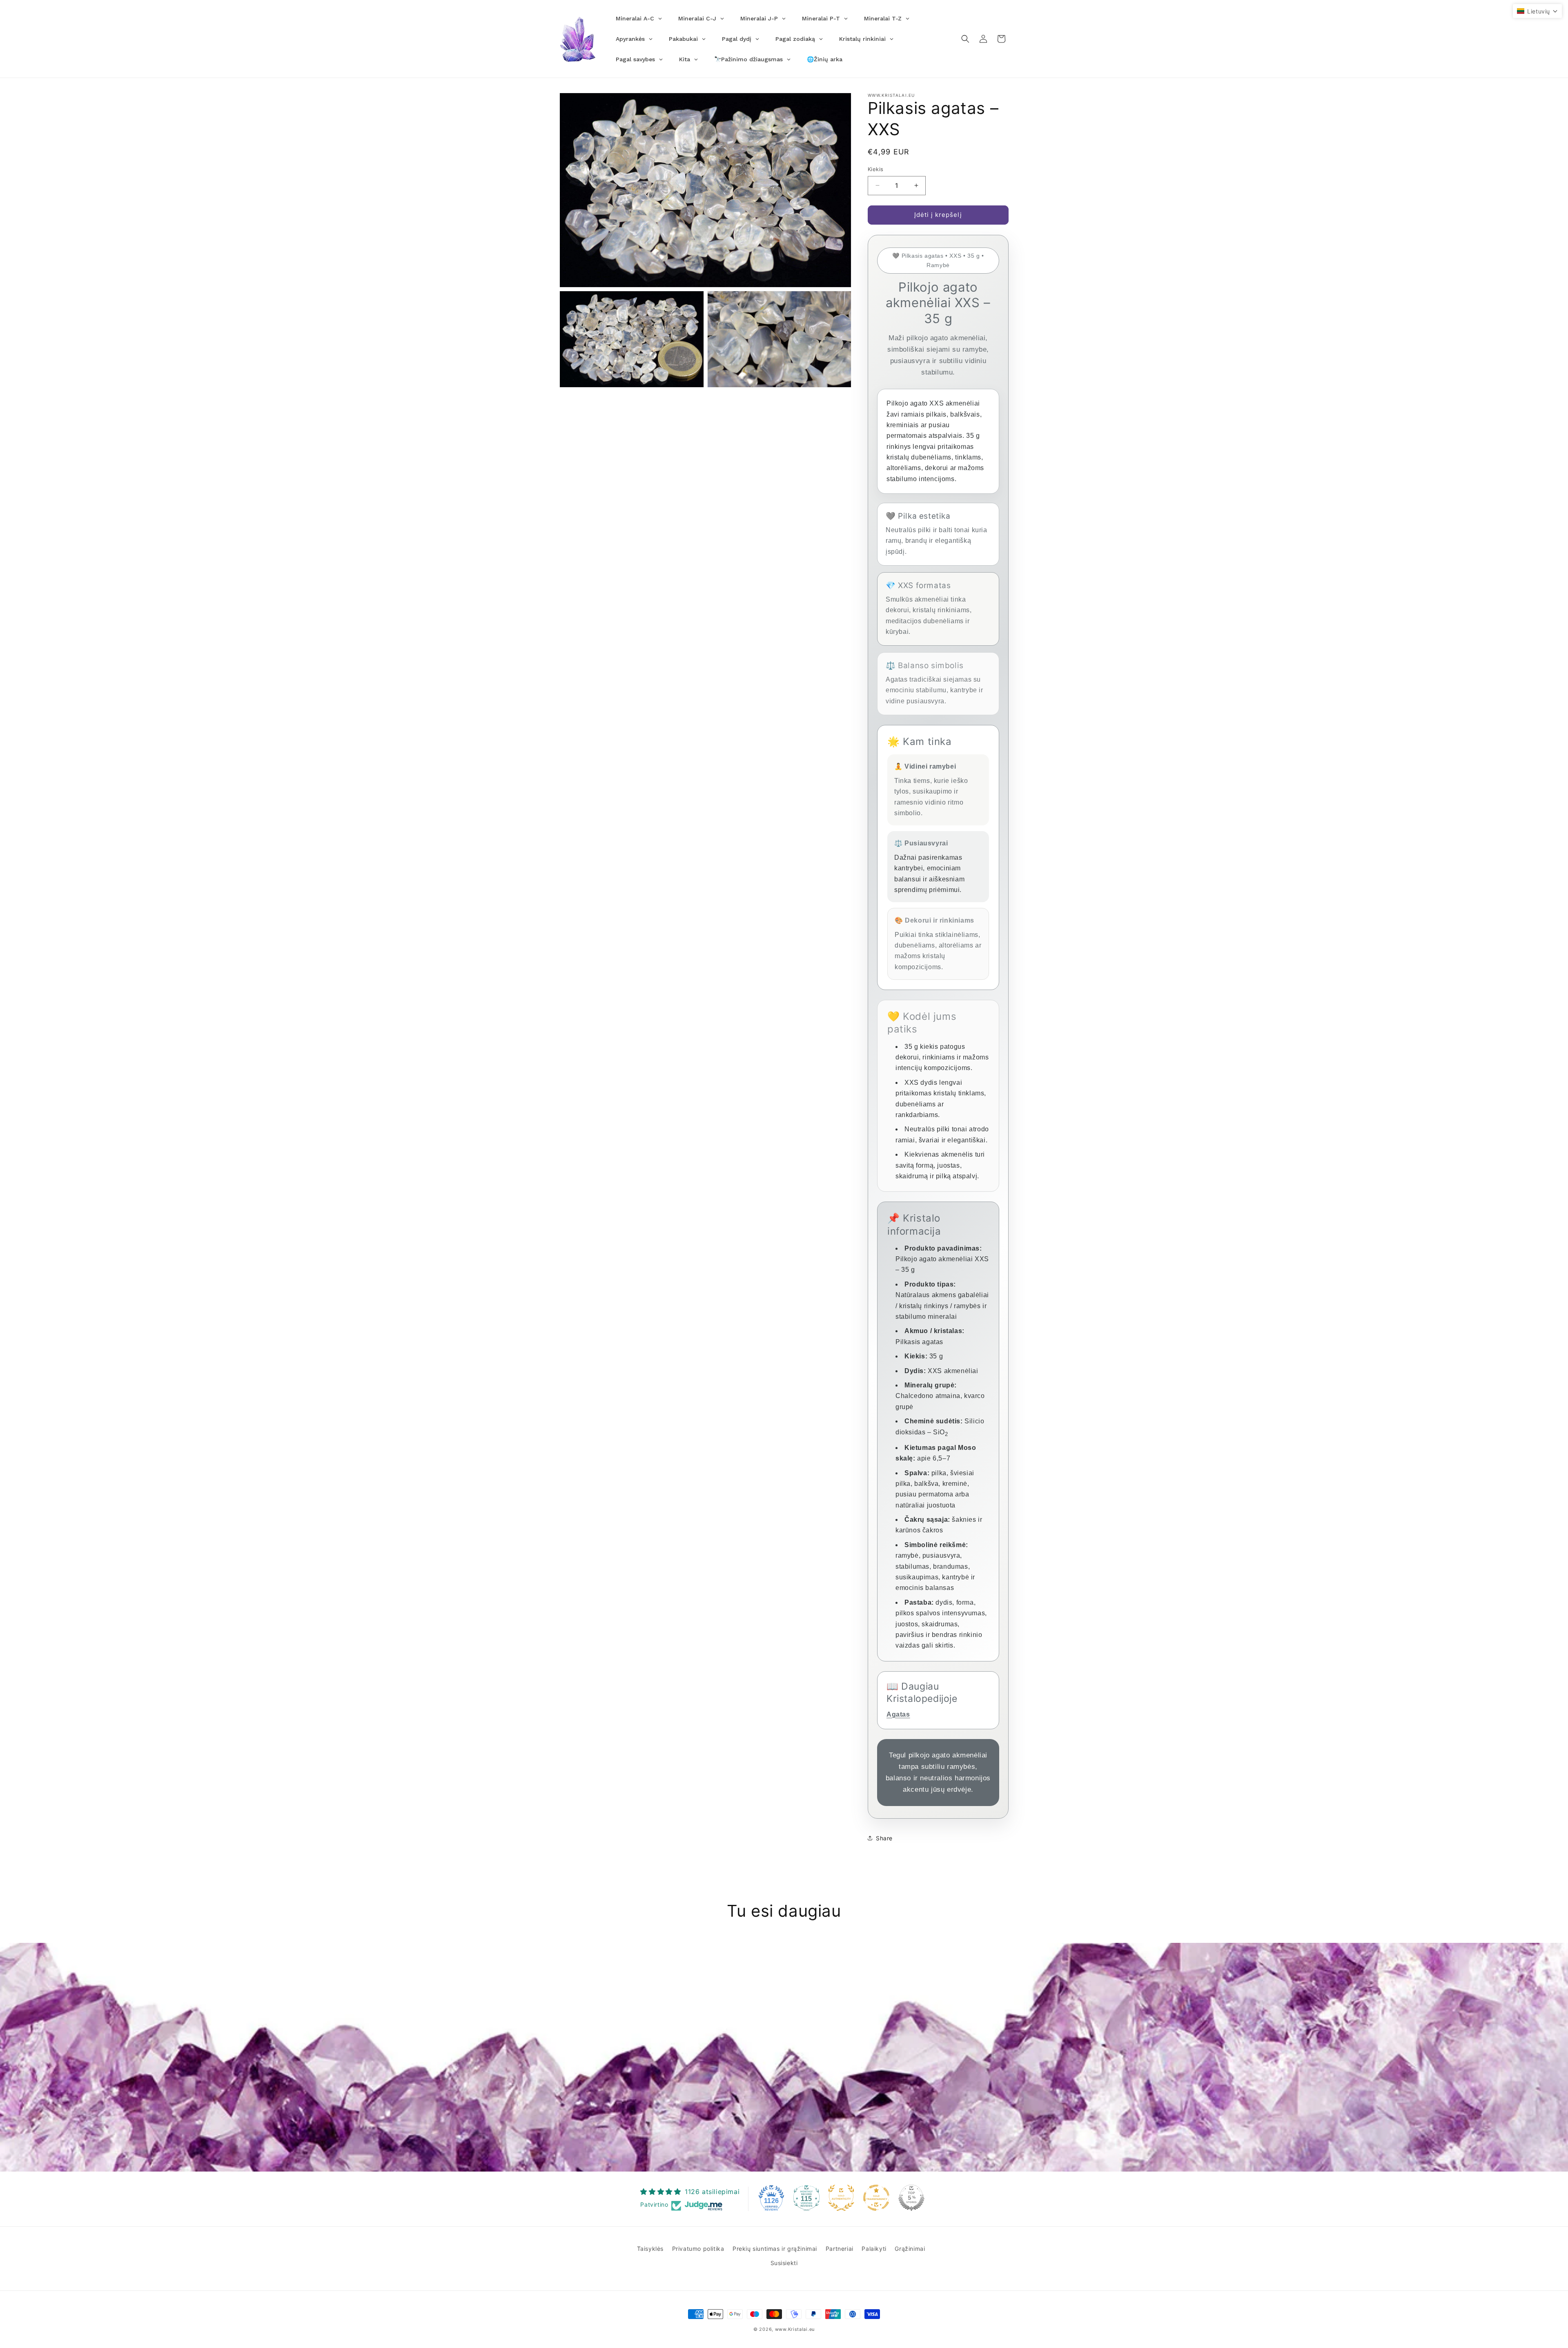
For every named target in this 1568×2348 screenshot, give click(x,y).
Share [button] (884, 1838)
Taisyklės (650, 2249)
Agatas (898, 1714)
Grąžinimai (910, 2249)
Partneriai (840, 2249)
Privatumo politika (698, 2249)
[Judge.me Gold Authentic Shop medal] (841, 2198)
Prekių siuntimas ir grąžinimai (775, 2249)
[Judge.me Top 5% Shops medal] (911, 2198)
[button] (965, 39)
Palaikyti (874, 2249)
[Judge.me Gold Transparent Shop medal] (876, 2198)
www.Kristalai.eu (795, 2329)
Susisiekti (784, 2263)
